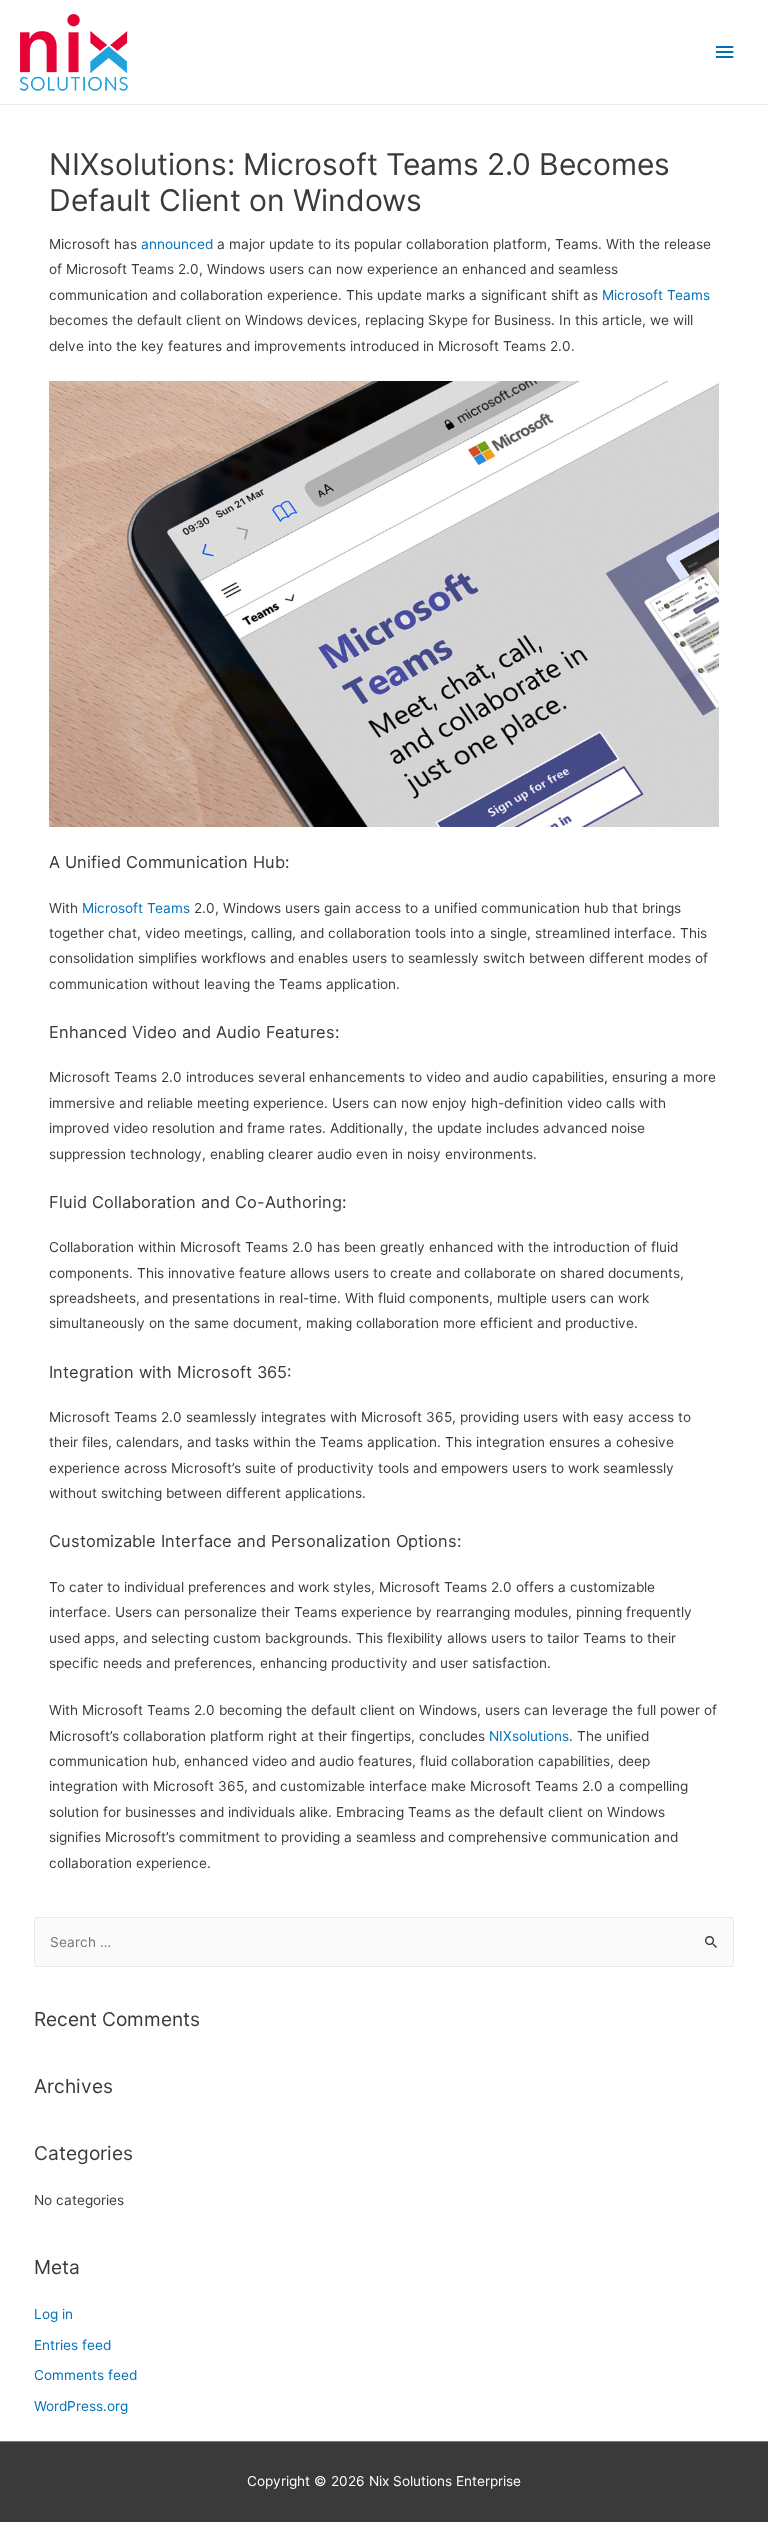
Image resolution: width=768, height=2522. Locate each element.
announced (177, 244)
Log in (53, 2314)
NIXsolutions (529, 1736)
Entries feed (72, 2345)
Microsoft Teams (656, 295)
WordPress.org (81, 2406)
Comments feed (85, 2375)
